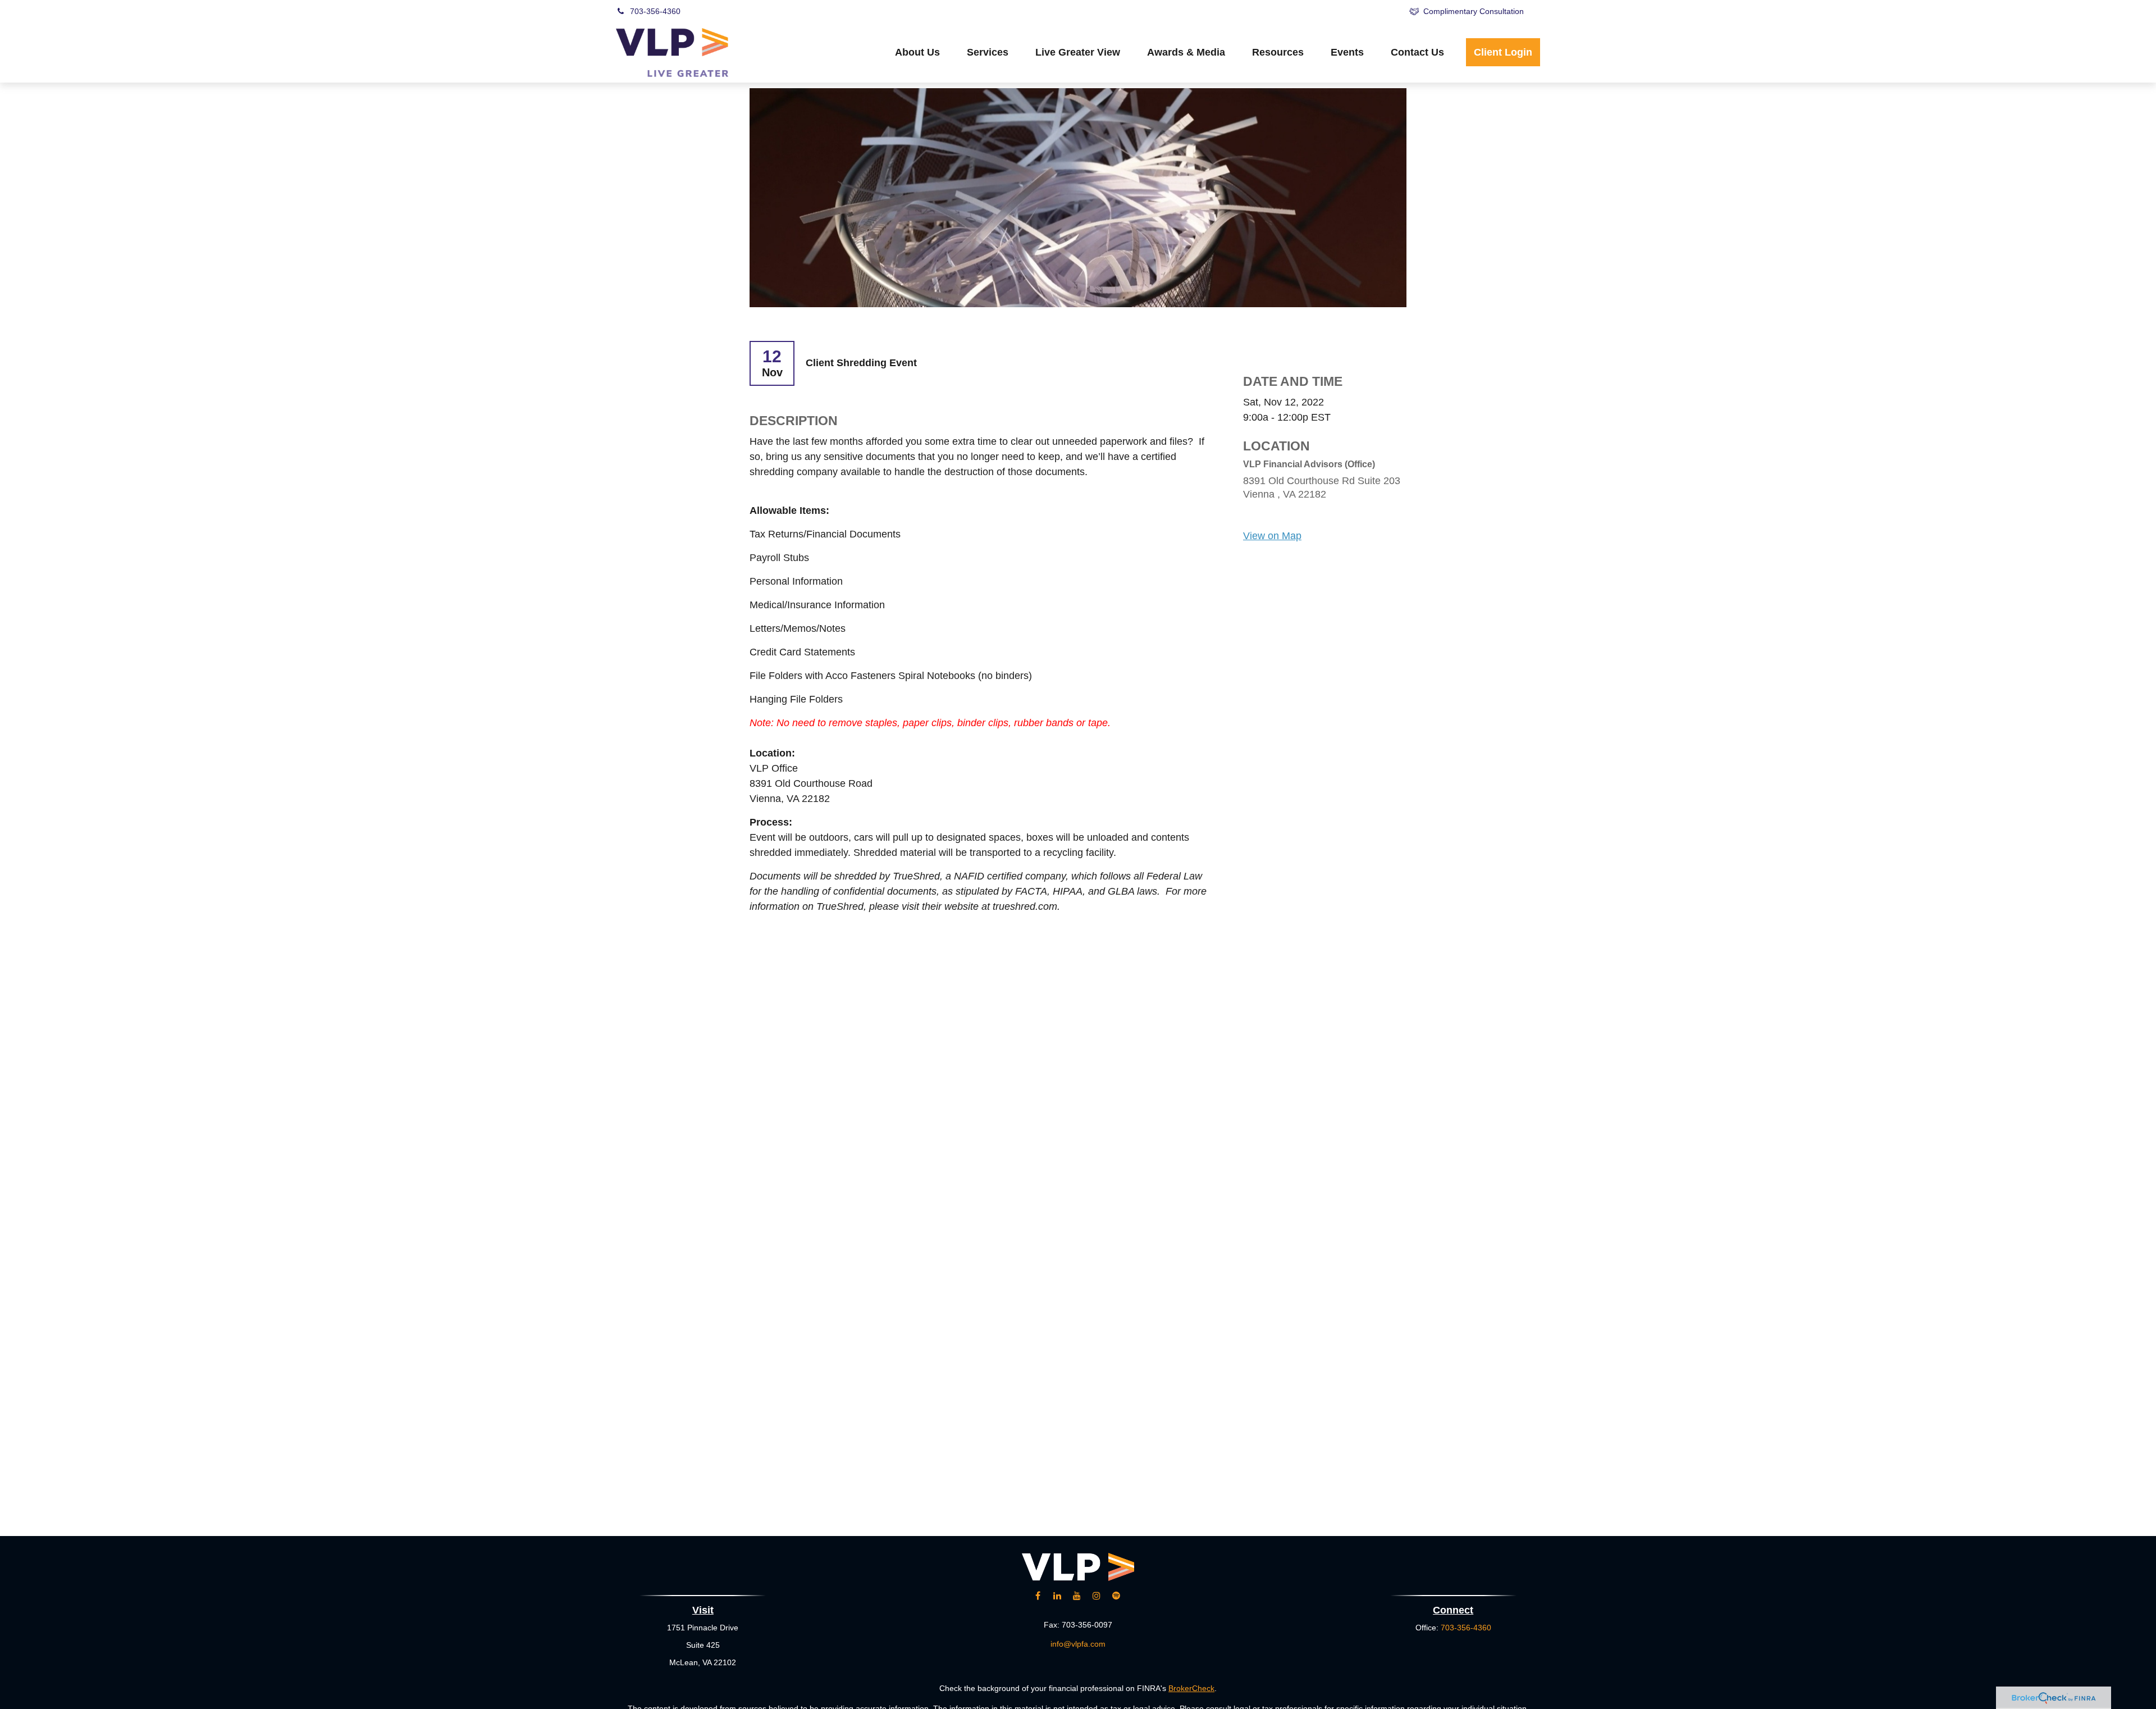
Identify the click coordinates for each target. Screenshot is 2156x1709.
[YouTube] (1282, 11)
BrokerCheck (1191, 1688)
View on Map (1272, 536)
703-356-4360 (655, 11)
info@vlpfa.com (1078, 1644)
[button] (917, 52)
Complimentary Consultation (1474, 11)
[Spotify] (1375, 11)
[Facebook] (1313, 11)
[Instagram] (1097, 1596)
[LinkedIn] (1251, 11)
